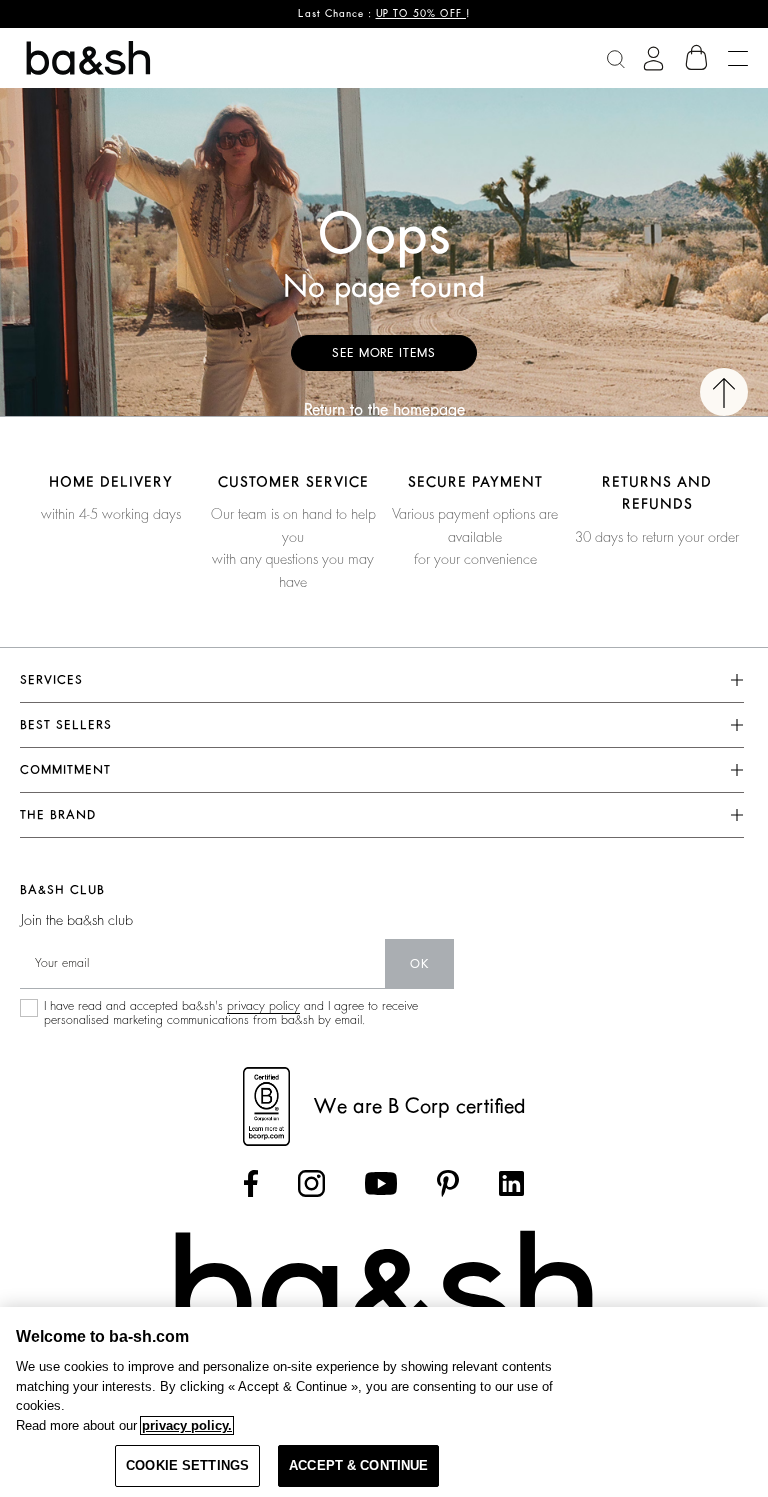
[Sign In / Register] (653, 58)
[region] (384, 1402)
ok (419, 964)
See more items (384, 353)
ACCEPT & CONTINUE (358, 1465)
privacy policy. (187, 1425)
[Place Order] (697, 58)
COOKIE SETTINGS (187, 1465)
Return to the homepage (384, 410)
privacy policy (263, 1006)
